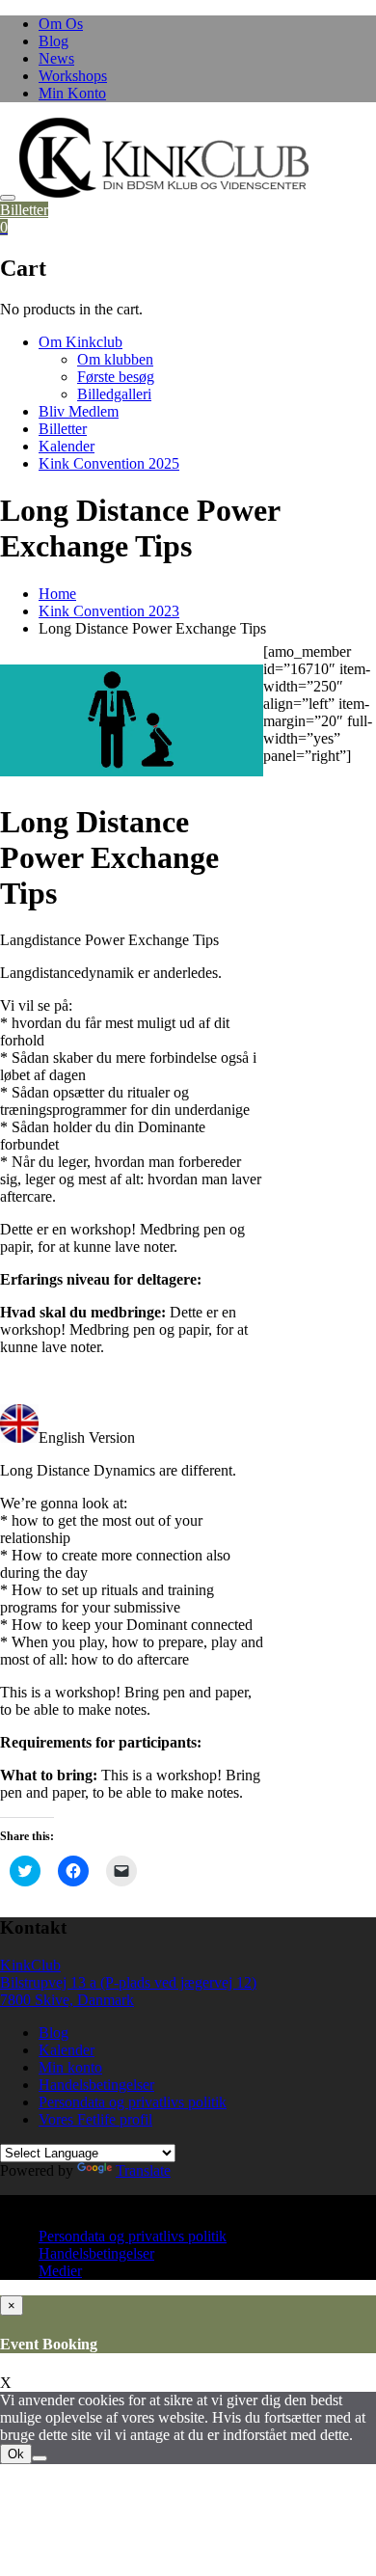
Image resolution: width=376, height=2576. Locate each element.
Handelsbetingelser (96, 2085)
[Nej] (40, 2458)
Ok (16, 2454)
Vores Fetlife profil (95, 2119)
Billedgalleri (114, 394)
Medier (60, 2271)
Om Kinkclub (81, 342)
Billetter (24, 210)
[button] (164, 158)
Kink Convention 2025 (109, 463)
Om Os (61, 24)
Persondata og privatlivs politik (133, 2102)
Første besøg (116, 377)
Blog (54, 41)
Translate (143, 2170)
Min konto (70, 2067)
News (56, 58)
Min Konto (72, 93)
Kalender (67, 446)
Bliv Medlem (79, 411)
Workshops (73, 76)
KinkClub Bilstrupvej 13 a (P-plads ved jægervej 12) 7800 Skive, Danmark (128, 1982)
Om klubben (115, 359)
